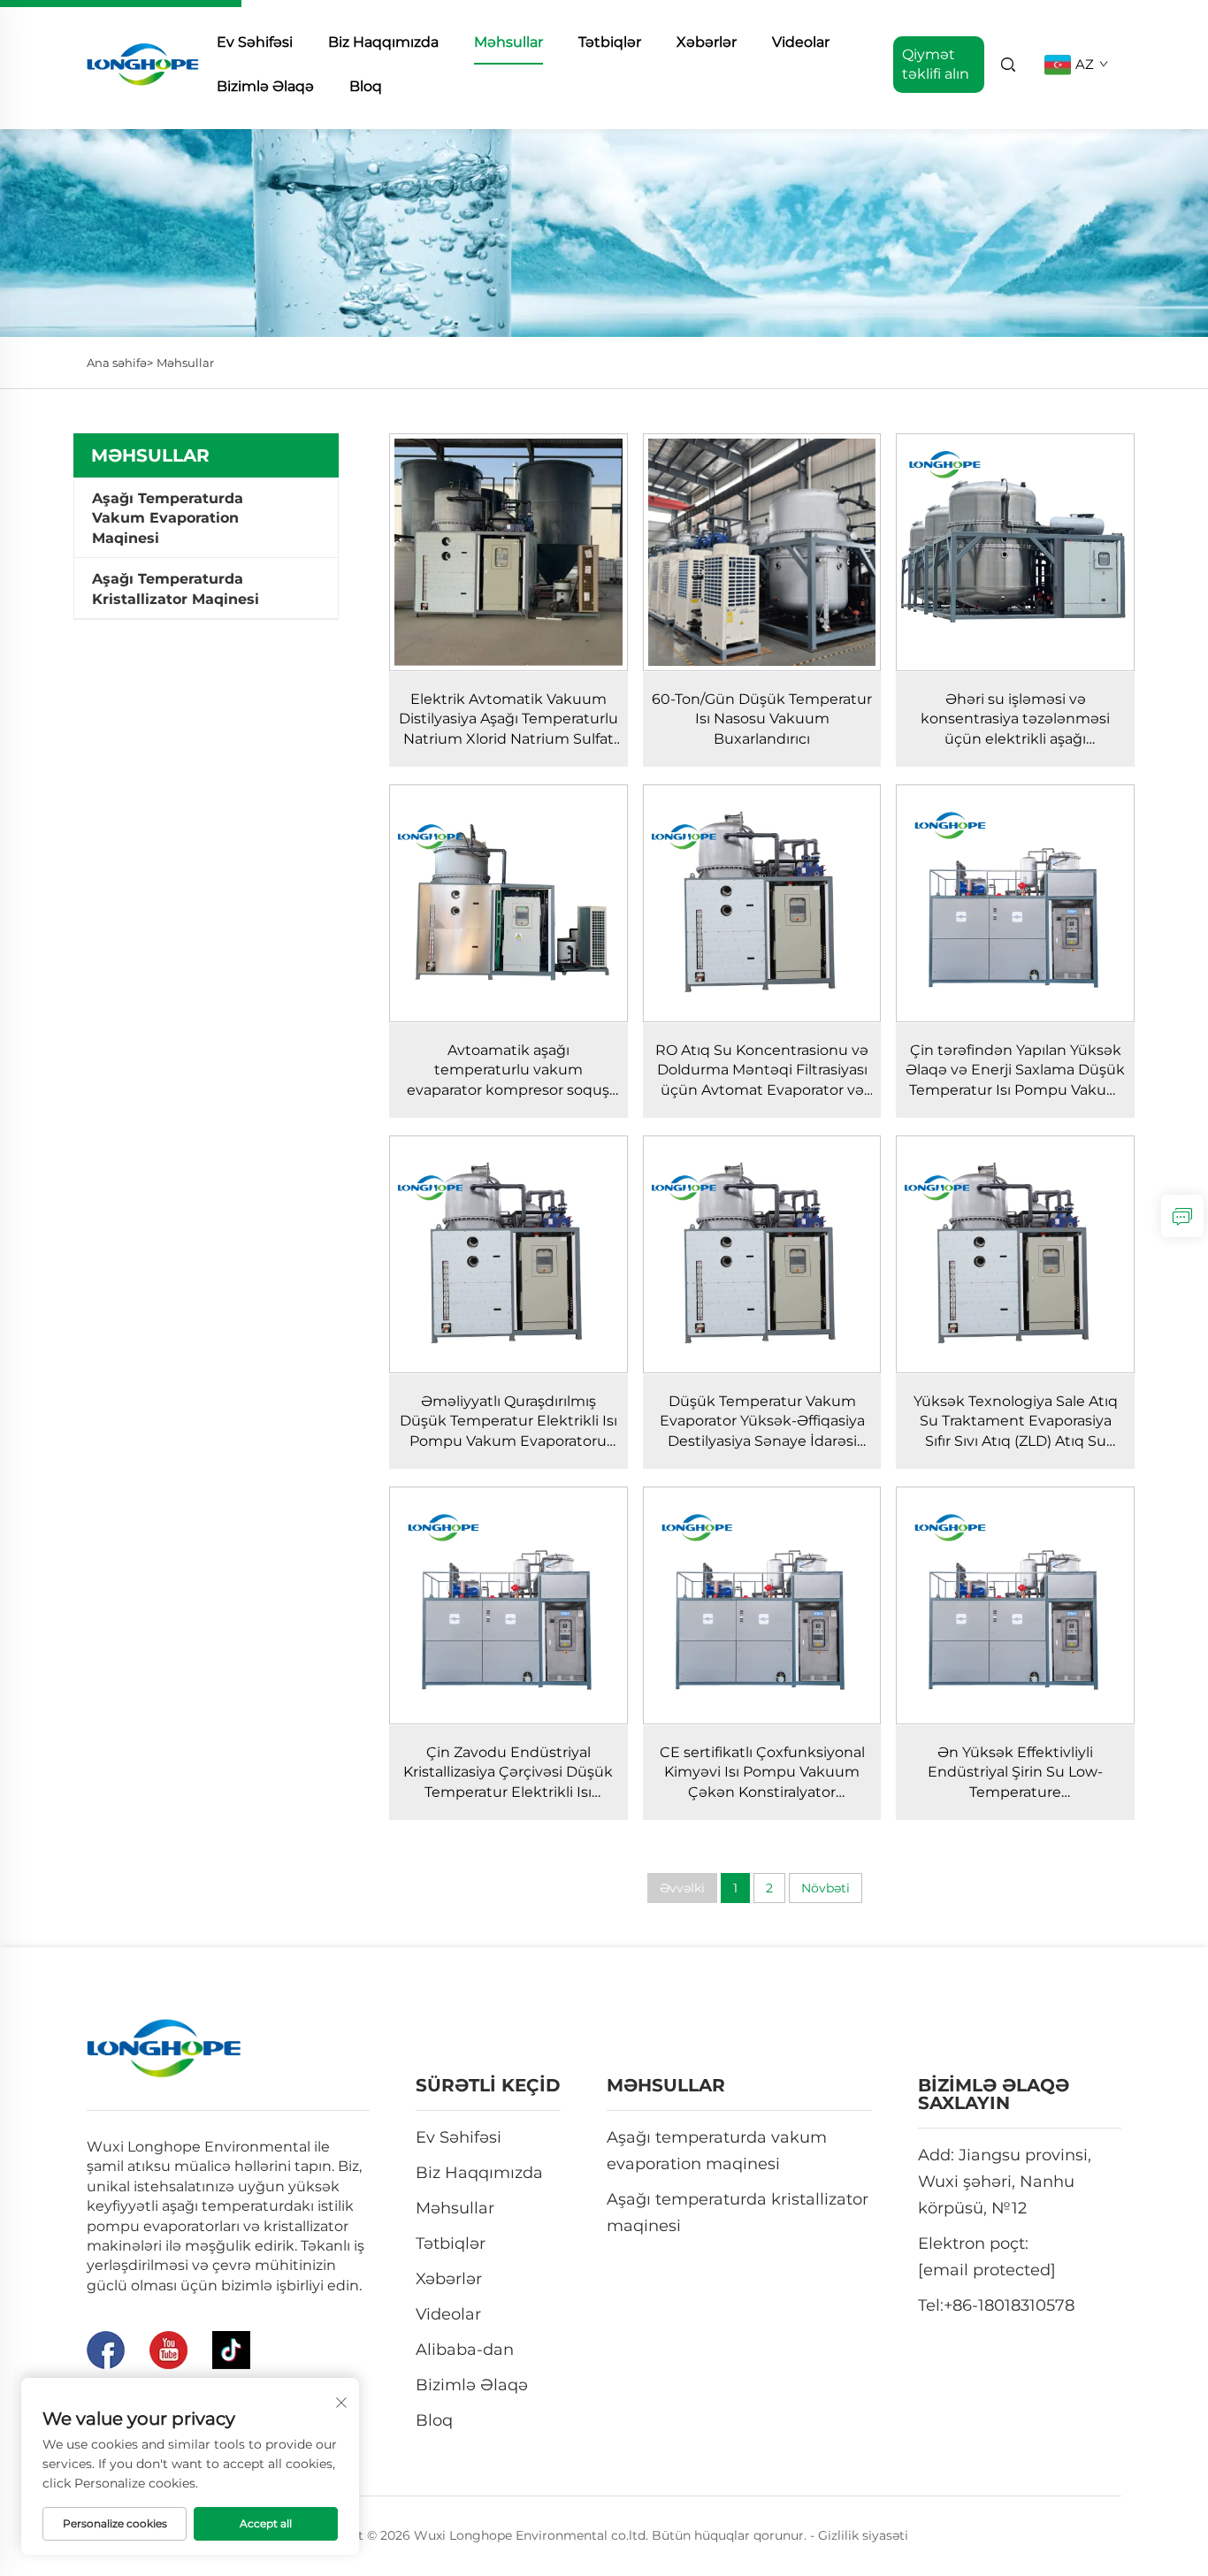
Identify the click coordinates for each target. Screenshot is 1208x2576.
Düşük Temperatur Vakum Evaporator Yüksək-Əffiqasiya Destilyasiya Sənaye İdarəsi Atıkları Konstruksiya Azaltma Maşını (762, 1441)
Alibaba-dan (465, 2350)
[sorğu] (1182, 1216)
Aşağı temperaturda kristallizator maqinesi (176, 589)
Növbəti (826, 1888)
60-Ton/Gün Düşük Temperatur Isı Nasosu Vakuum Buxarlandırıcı (762, 719)
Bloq (366, 86)
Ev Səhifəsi (255, 42)
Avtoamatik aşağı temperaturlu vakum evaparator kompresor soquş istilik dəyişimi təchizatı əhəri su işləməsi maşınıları (508, 1090)
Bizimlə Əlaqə (265, 86)
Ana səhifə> (120, 363)
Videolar (801, 42)
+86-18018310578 (1009, 2305)
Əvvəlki (682, 1888)
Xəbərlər (707, 42)
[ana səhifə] (143, 63)
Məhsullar (508, 42)
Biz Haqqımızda (383, 42)
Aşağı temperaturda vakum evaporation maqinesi (168, 518)
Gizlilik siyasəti (863, 2535)
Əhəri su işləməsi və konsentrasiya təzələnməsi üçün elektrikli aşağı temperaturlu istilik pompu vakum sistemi (1016, 739)
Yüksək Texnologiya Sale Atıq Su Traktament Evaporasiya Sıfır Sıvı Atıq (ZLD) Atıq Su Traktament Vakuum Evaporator (1016, 1441)
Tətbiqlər (610, 42)
